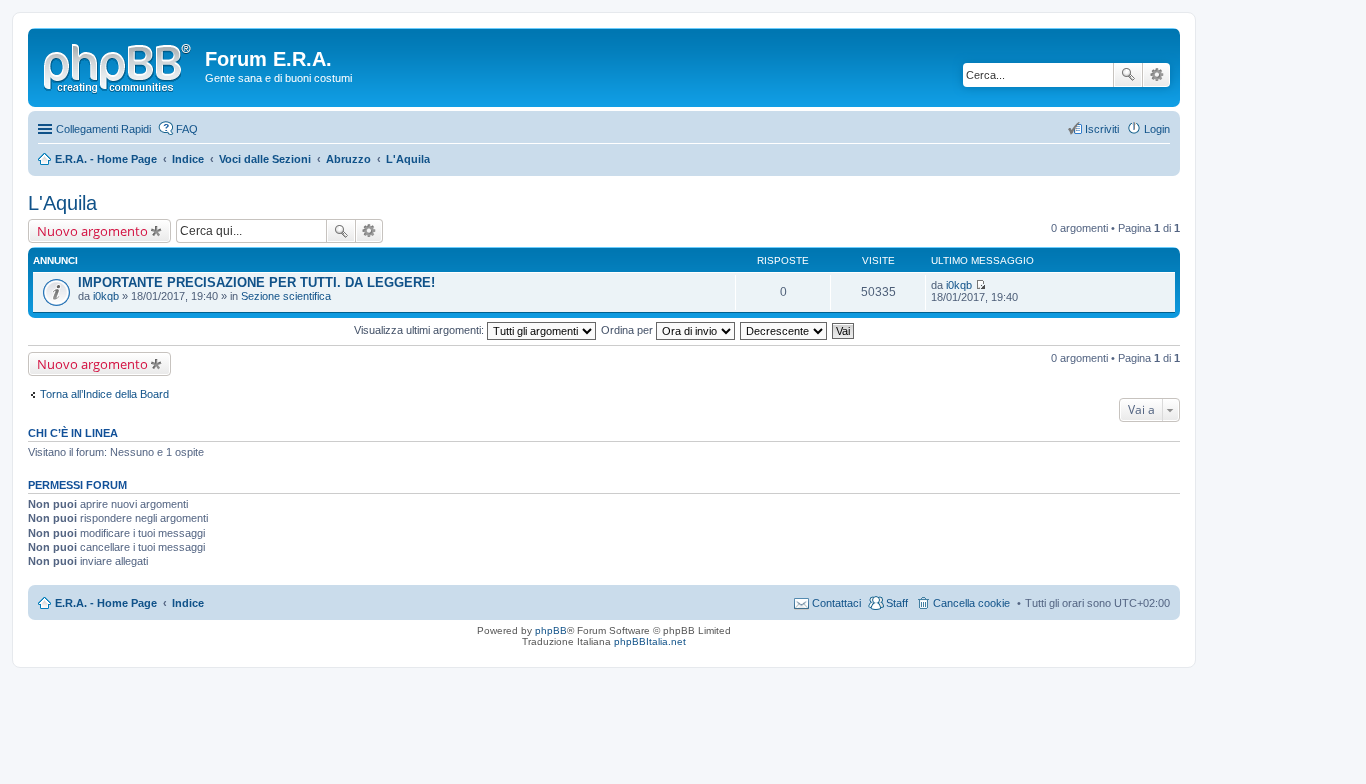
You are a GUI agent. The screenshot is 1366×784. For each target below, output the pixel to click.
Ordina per (628, 330)
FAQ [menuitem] (187, 129)
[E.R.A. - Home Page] (119, 65)
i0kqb (106, 296)
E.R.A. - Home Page (106, 603)
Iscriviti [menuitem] (1102, 129)
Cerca (1128, 75)
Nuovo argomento (92, 231)
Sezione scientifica (286, 296)
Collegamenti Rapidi (103, 129)
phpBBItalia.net (650, 641)
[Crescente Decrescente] (784, 330)
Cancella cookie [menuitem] (971, 603)
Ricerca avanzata (1156, 75)
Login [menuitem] (1157, 129)
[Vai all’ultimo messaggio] (980, 285)
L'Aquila (62, 203)
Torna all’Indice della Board (104, 394)
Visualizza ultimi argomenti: (420, 330)
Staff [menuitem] (897, 603)
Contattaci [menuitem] (836, 603)
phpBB (551, 630)
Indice (188, 603)
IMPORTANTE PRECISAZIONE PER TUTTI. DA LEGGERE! (256, 282)
